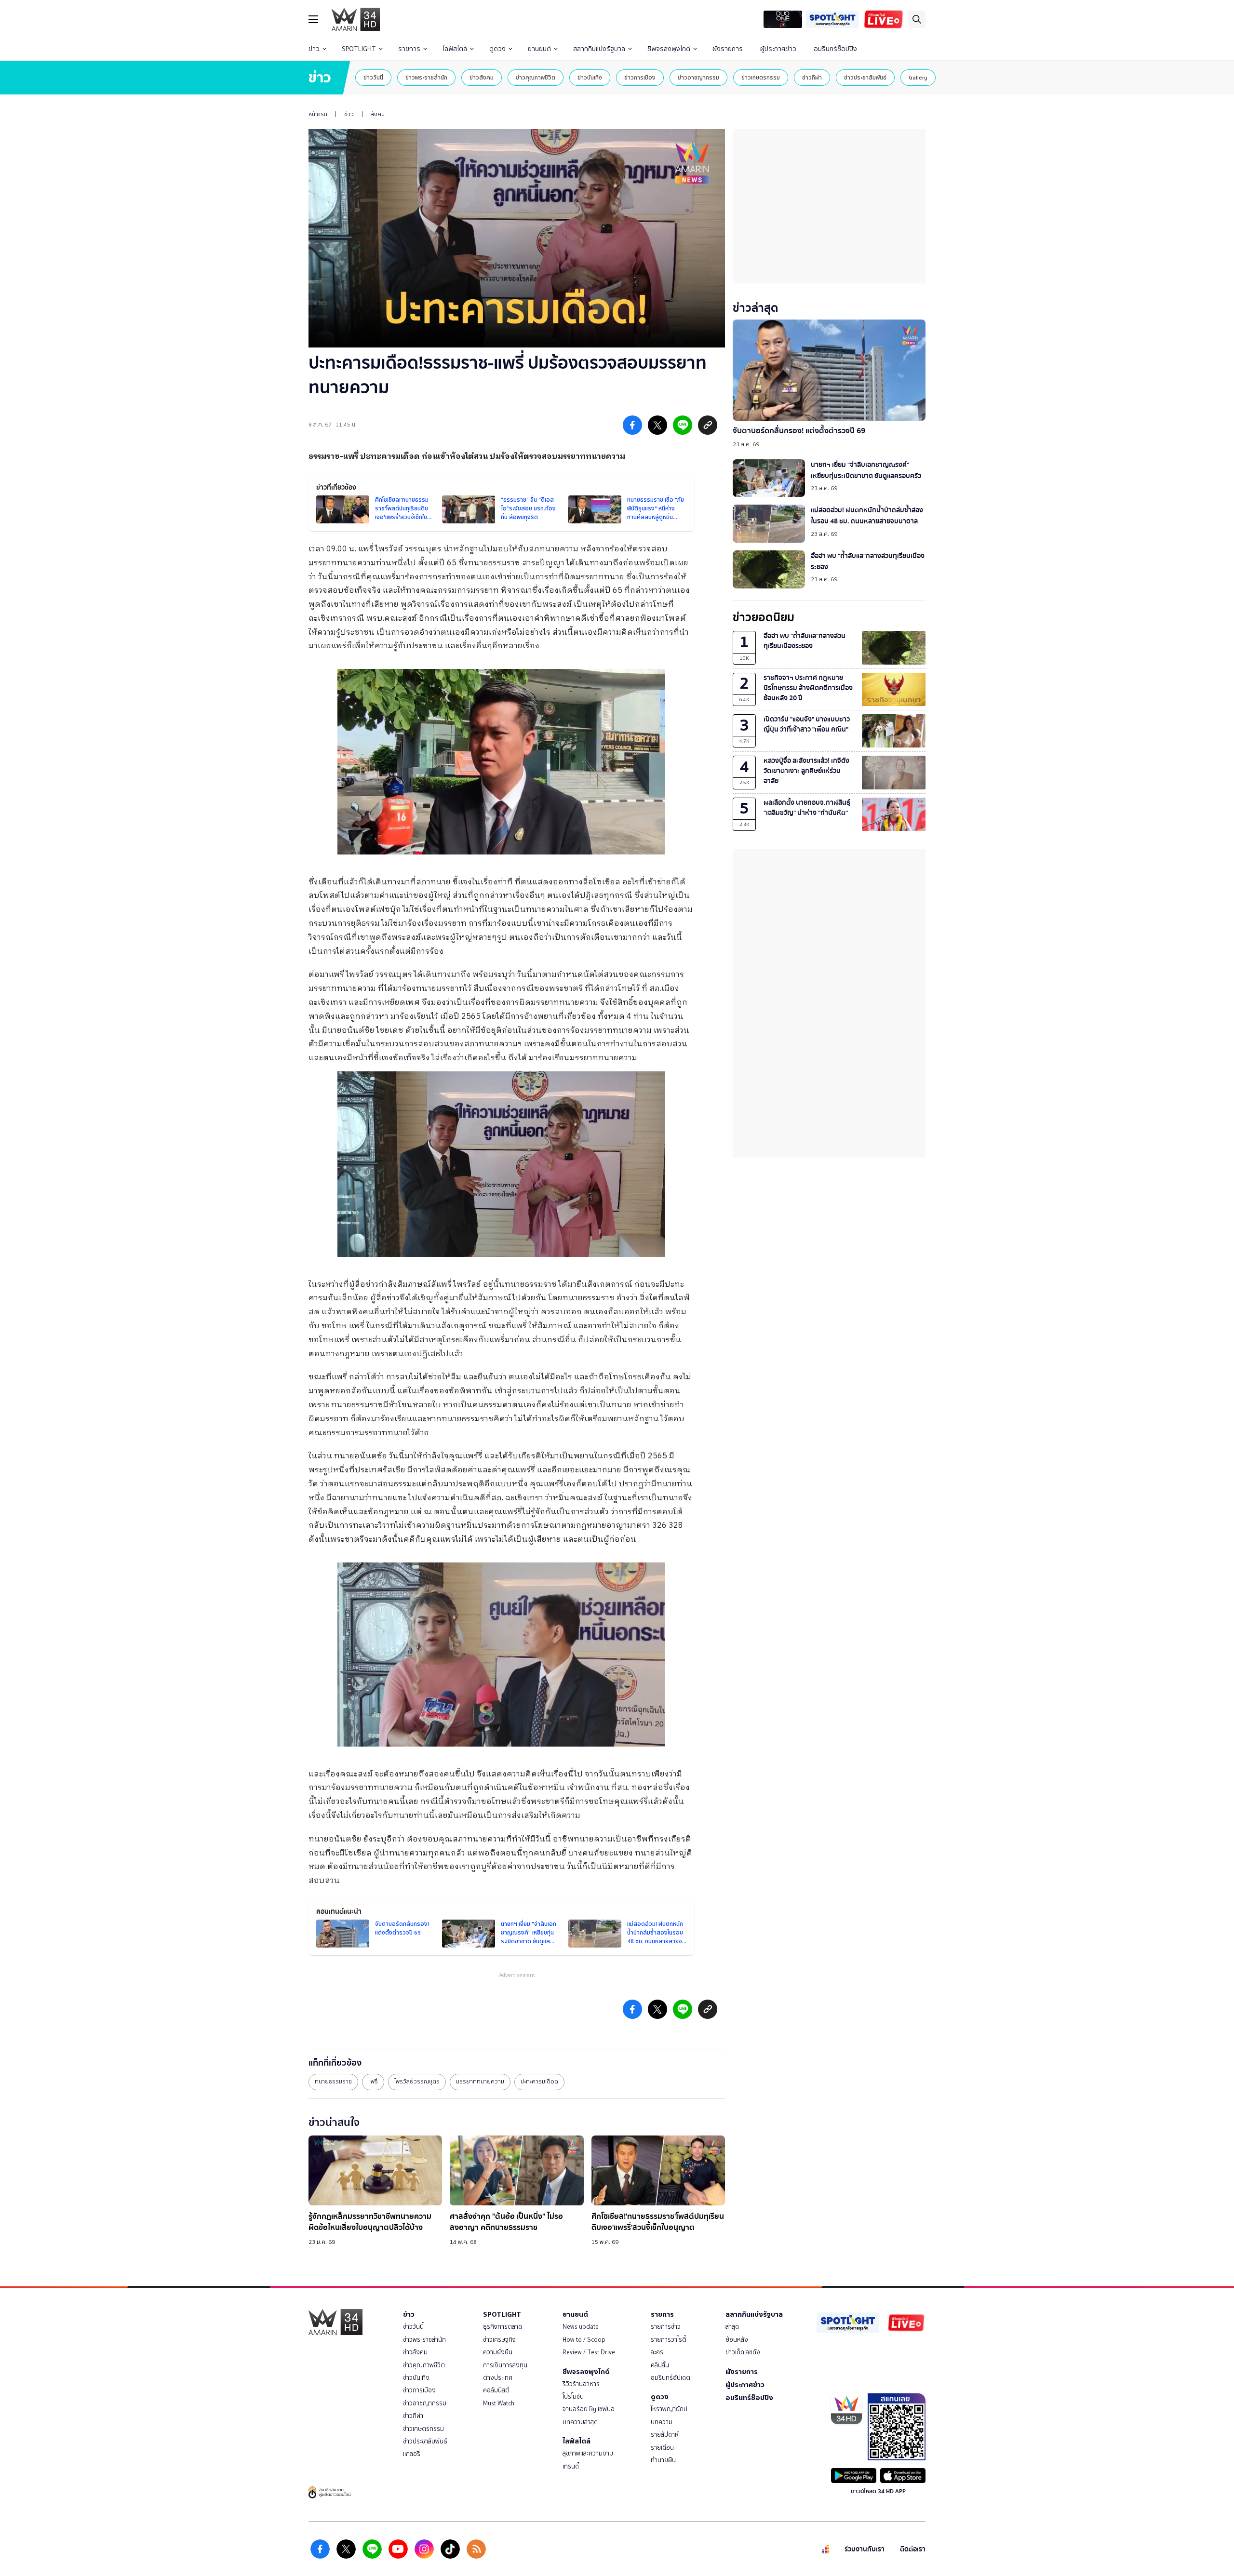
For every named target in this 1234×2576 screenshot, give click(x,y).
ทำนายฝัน (663, 2460)
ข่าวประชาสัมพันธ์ (865, 77)
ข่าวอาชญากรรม (698, 77)
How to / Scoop (584, 2340)
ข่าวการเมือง (640, 77)
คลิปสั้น (660, 2365)
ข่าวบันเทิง (590, 77)
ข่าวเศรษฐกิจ (499, 2340)
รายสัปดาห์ (665, 2435)
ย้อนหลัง (737, 2340)
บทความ (662, 2422)
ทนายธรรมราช (333, 2082)
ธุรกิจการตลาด (503, 2327)
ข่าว (314, 49)
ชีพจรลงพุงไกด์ (669, 49)
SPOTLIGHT (359, 49)
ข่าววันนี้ (373, 77)
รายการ (409, 49)
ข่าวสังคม (482, 77)
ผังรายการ (728, 49)
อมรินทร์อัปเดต (671, 2378)
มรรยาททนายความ (480, 2082)
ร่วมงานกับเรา (865, 2549)
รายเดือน (662, 2448)
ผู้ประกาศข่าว (778, 49)
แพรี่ (373, 2082)
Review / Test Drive (589, 2352)
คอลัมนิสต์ (496, 2390)
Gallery (918, 77)
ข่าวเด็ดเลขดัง (743, 2352)
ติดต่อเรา (913, 2549)
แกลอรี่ (412, 2454)
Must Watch (499, 2403)
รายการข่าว (666, 2327)
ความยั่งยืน (498, 2352)
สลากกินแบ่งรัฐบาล (599, 49)
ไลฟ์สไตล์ (455, 49)
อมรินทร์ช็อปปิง (835, 49)
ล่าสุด (732, 2327)
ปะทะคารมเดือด (539, 2082)
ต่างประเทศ (498, 2378)
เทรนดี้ (571, 2466)
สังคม (378, 114)
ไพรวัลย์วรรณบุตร (417, 2082)
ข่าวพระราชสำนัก (426, 77)
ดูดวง (497, 49)
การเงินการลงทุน (505, 2365)
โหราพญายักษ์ (669, 2409)
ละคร (657, 2352)
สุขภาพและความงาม (588, 2453)
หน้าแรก (318, 114)
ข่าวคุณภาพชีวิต (536, 77)
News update (581, 2327)
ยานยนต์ (539, 49)
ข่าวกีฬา (812, 77)
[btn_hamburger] (313, 19)
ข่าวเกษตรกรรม (761, 77)
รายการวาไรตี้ (669, 2340)
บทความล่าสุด (580, 2422)
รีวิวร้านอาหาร (581, 2384)
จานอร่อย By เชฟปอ (589, 2409)
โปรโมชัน (573, 2396)
